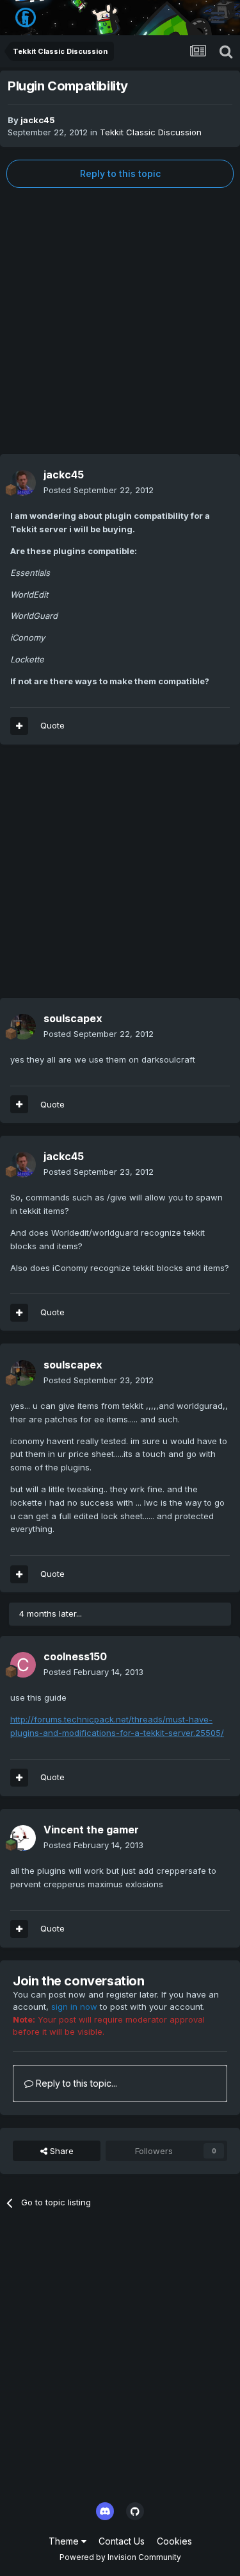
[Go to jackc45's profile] (23, 483)
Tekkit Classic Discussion (151, 132)
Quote (52, 725)
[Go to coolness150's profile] (23, 1665)
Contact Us (122, 2541)
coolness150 (75, 1656)
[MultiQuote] (19, 726)
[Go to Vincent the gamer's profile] (23, 1838)
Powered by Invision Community (120, 2557)
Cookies (174, 2541)
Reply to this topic (120, 173)
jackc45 (38, 120)
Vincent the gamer (91, 1830)
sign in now (74, 2007)
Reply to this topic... (75, 2083)
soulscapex (73, 1018)
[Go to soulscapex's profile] (23, 1027)
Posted (99, 490)
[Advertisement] (120, 321)
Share (60, 2151)
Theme (65, 2541)
